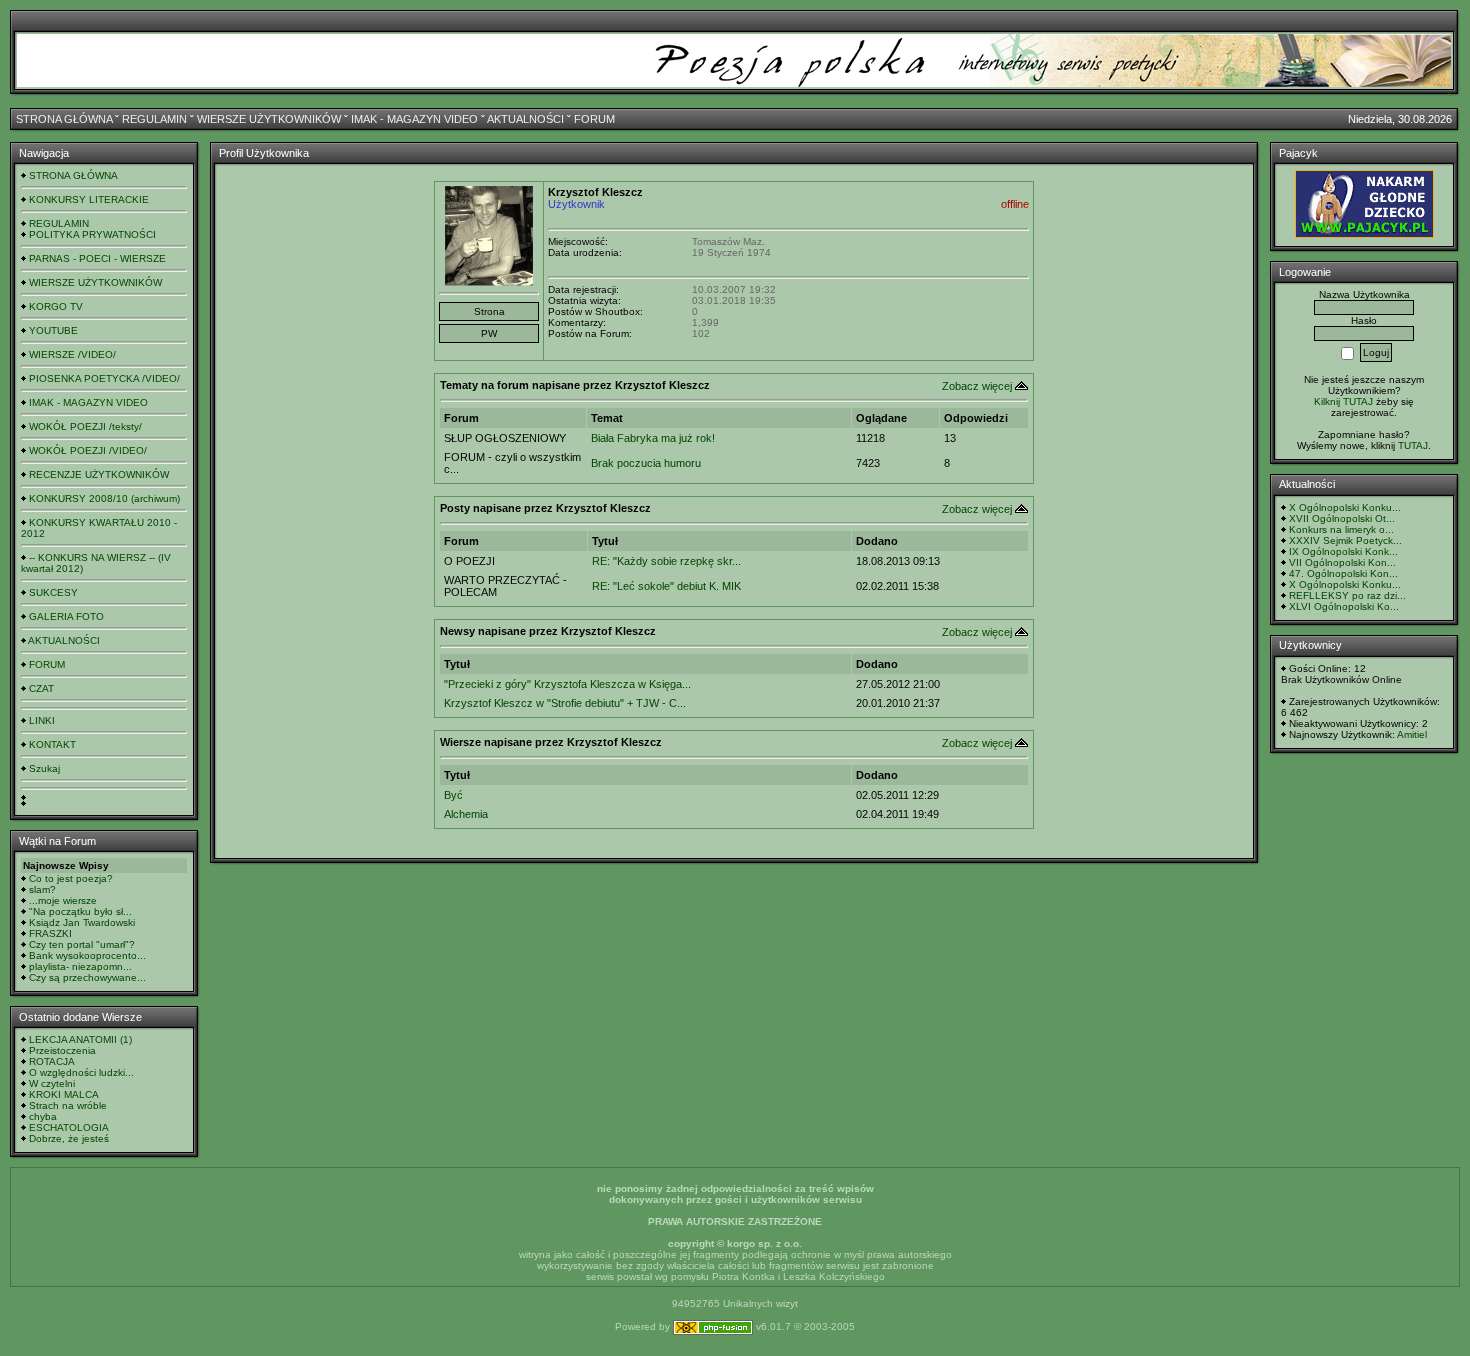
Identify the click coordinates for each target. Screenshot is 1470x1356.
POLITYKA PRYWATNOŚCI (92, 234)
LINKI (42, 720)
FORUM (594, 119)
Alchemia (466, 814)
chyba (43, 1116)
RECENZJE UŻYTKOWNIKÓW (99, 474)
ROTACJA (52, 1061)
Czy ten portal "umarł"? (82, 944)
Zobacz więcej (977, 386)
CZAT (41, 688)
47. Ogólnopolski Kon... (1343, 573)
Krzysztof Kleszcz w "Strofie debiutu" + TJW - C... (565, 703)
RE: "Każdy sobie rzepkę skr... (666, 561)
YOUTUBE (53, 330)
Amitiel (1412, 734)
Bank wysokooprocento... (87, 955)
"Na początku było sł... (80, 911)
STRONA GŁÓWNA (64, 119)
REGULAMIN (154, 119)
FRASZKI (50, 933)
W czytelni (52, 1083)
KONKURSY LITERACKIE (89, 199)
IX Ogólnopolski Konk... (1343, 551)
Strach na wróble (68, 1105)
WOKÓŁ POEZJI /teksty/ (85, 426)
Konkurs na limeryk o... (1341, 529)
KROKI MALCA (64, 1094)
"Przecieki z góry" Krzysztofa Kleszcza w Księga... (567, 684)
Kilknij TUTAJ (1343, 401)
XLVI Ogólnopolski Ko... (1344, 606)
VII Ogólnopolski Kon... (1342, 562)
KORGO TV (56, 306)
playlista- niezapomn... (80, 966)
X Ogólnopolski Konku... (1345, 507)
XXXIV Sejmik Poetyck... (1345, 540)
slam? (42, 889)
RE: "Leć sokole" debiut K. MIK (666, 586)
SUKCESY (53, 592)
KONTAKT (52, 744)
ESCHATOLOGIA (69, 1127)
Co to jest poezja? (71, 878)
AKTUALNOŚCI (525, 119)
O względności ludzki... (81, 1072)
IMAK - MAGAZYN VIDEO (414, 119)
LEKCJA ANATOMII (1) (80, 1039)
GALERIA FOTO (66, 616)
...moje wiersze (63, 900)
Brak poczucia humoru (646, 463)
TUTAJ (1413, 445)
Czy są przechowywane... (87, 977)
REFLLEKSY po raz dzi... (1347, 595)
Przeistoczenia (62, 1050)
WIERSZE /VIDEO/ (72, 354)
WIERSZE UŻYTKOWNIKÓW (269, 119)
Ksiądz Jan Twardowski (82, 922)
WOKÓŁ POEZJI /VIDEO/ (88, 450)
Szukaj (44, 768)
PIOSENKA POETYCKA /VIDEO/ (104, 378)
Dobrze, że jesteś (69, 1138)
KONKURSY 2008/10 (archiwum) (104, 498)
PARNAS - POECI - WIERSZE (97, 258)
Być (453, 795)
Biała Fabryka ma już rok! (653, 438)
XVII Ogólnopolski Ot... (1342, 518)
